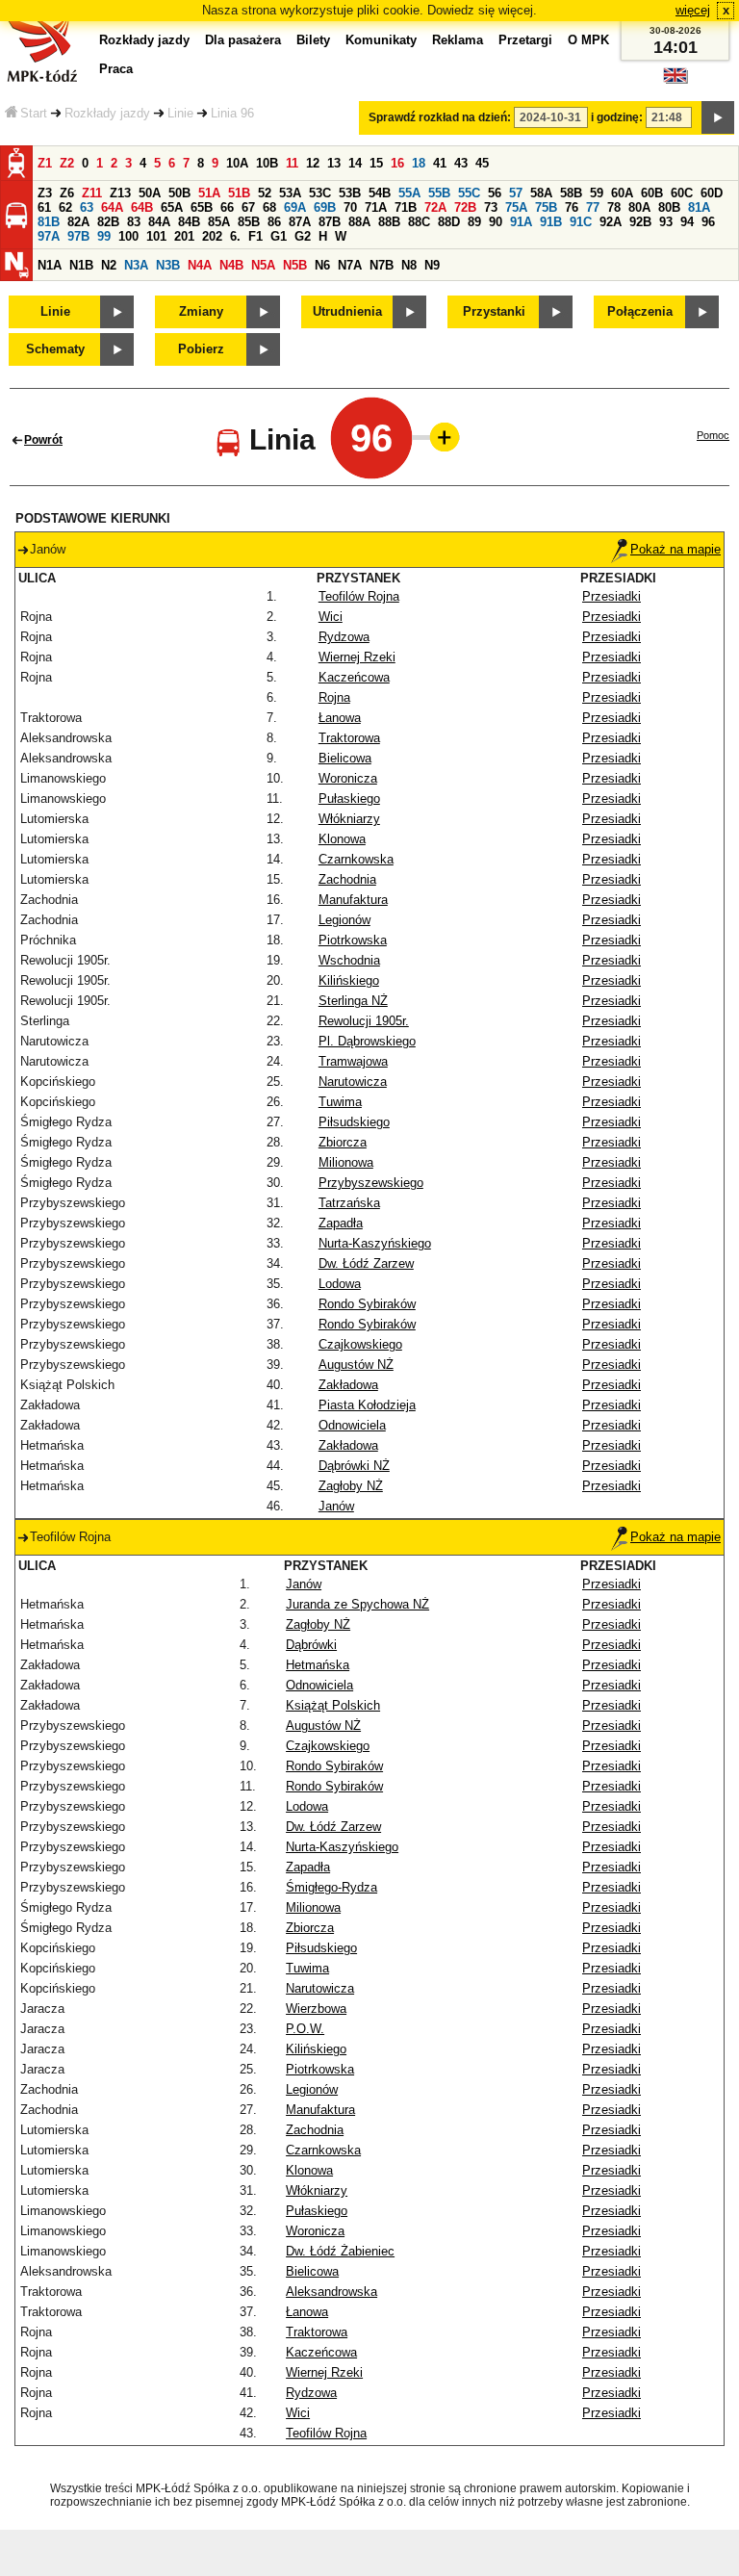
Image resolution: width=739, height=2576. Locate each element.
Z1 (45, 163)
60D (712, 193)
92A (611, 222)
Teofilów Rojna (359, 596)
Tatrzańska (349, 1203)
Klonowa (342, 839)
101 (156, 236)
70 (350, 207)
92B (640, 222)
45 (482, 163)
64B (142, 207)
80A (639, 207)
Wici (331, 617)
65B (202, 207)
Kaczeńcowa (354, 677)
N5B (295, 265)
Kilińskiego (349, 980)
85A (219, 222)
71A (376, 207)
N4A (200, 265)
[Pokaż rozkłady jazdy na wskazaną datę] (718, 117)
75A (516, 207)
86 (274, 222)
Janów (336, 1506)
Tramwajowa (353, 1061)
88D (449, 222)
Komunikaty (381, 40)
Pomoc (713, 435)
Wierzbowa (316, 2009)
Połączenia (640, 311)
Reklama (458, 40)
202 (212, 236)
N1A (50, 265)
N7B (382, 265)
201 (184, 236)
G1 (279, 236)
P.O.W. (305, 2029)
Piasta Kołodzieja (367, 1405)
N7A (350, 265)
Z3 (45, 193)
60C (682, 193)
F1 (255, 236)
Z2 (67, 163)
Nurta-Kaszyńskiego (375, 1243)
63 (87, 207)
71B (406, 207)
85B (249, 222)
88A (359, 222)
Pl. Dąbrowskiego (367, 1041)
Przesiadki (612, 596)
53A (290, 193)
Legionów (344, 920)
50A (150, 193)
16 (397, 163)
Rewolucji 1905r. (364, 1021)
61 (44, 207)
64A (112, 207)
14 (355, 163)
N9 (432, 265)
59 (597, 193)
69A (295, 207)
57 (516, 193)
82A (78, 222)
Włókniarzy (349, 819)
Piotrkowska (353, 940)
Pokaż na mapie (675, 549)
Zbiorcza (343, 1142)
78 (614, 207)
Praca (116, 69)
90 (496, 222)
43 (461, 163)
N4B (231, 265)
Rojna (334, 697)
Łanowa (340, 718)
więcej (693, 10)
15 (376, 163)
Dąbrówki (311, 1645)
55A (409, 193)
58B (571, 193)
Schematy (55, 349)
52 (265, 193)
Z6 (67, 193)
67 (248, 207)
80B (669, 207)
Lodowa (340, 1284)
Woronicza (348, 778)
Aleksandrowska (331, 2292)
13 (334, 163)
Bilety (313, 40)
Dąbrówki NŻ (354, 1466)
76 (572, 207)
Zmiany (201, 311)
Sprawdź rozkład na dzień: (440, 117)
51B (239, 193)
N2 (109, 265)
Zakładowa (348, 1385)
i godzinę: (617, 117)
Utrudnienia (347, 311)
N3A (136, 265)
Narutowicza (353, 1082)
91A (521, 222)
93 (666, 222)
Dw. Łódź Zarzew (366, 1263)
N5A (263, 265)
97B (78, 236)
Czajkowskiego (360, 1344)
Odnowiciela (352, 1425)
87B (330, 222)
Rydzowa (344, 637)
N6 (322, 265)
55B (439, 193)
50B (179, 193)
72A (435, 207)
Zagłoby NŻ (351, 1486)
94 (687, 222)
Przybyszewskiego (371, 1183)
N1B (81, 265)
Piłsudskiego (354, 1122)
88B (389, 222)
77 (593, 207)
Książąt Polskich (333, 1705)
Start (34, 113)
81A (699, 207)
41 (440, 163)
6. (235, 236)
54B (380, 193)
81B (49, 222)
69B (325, 207)
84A (159, 222)
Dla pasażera (243, 40)
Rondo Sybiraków (367, 1304)
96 (708, 222)
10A (237, 163)
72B (465, 207)
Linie (180, 113)
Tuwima (340, 1102)
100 (128, 236)
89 (474, 222)
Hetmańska (318, 1665)
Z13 (120, 193)
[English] (675, 80)
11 (292, 163)
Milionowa (346, 1162)
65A (172, 207)
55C (469, 193)
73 (491, 207)
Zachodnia (347, 879)
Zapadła (341, 1223)
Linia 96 (232, 113)
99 (104, 236)
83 (134, 222)
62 (65, 207)
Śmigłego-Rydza (331, 1887)
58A (541, 193)
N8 (409, 265)
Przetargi (525, 40)
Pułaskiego (349, 799)
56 (495, 193)
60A (622, 193)
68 (269, 207)
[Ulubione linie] (439, 437)
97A (49, 236)
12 (313, 163)
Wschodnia (349, 960)
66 (227, 207)
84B (189, 222)
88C (419, 222)
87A (300, 222)
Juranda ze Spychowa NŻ (357, 1604)
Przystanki (494, 311)
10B (267, 163)
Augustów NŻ (356, 1365)
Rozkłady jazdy (107, 113)
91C (581, 222)
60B (652, 193)
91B (551, 222)
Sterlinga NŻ (353, 1001)
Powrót (43, 440)
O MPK (588, 40)
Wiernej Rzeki (357, 657)
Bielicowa (345, 758)
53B (350, 193)
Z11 (92, 193)
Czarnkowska (356, 859)
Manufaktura (353, 900)
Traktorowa (349, 738)
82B (108, 222)
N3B (168, 265)
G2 (303, 236)
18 (419, 163)
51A (209, 193)
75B (546, 207)
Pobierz (201, 349)
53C (320, 193)
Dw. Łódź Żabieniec (340, 2251)
